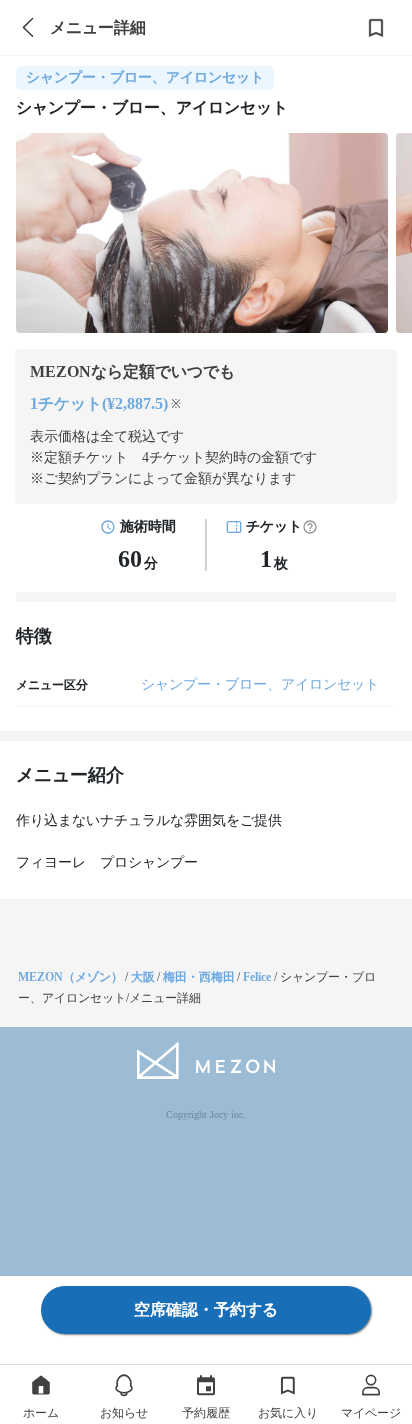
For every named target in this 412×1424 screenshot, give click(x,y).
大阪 (143, 977)
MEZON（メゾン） (70, 977)
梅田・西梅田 (199, 977)
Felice (258, 977)
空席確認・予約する (206, 1309)
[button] (310, 527)
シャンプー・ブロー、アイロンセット (260, 684)
